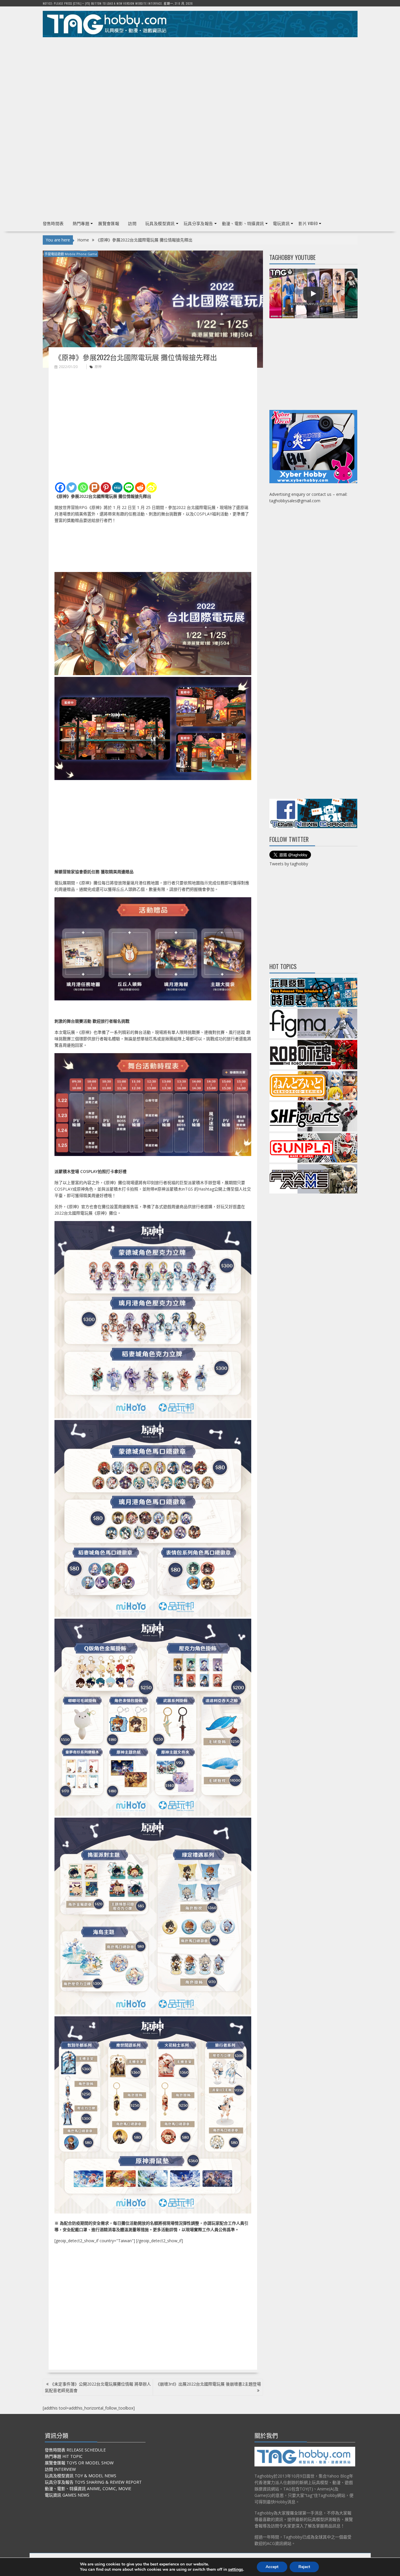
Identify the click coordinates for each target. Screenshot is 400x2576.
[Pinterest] (106, 487)
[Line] (129, 487)
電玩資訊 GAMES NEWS (67, 2495)
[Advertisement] (200, 82)
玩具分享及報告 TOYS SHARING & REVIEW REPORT (93, 2482)
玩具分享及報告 (198, 223)
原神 (98, 367)
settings (236, 2570)
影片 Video (308, 223)
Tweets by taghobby (289, 864)
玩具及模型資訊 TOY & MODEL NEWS (81, 2476)
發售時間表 (53, 223)
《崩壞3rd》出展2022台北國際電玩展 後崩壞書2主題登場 (208, 2384)
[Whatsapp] (83, 487)
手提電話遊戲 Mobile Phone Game (71, 254)
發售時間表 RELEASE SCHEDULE (75, 2450)
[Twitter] (72, 487)
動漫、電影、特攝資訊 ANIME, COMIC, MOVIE (88, 2489)
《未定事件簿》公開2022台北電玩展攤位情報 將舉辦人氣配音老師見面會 (98, 2387)
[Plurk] (94, 487)
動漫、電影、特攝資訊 (243, 223)
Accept (272, 2567)
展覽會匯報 (109, 223)
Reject (304, 2567)
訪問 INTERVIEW (60, 2469)
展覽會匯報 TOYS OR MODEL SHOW (79, 2463)
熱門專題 (81, 223)
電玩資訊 (281, 223)
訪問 (132, 223)
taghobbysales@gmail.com (295, 501)
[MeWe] (117, 487)
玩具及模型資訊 (160, 223)
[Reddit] (140, 487)
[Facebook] (60, 487)
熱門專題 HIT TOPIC (64, 2456)
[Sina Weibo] (152, 487)
